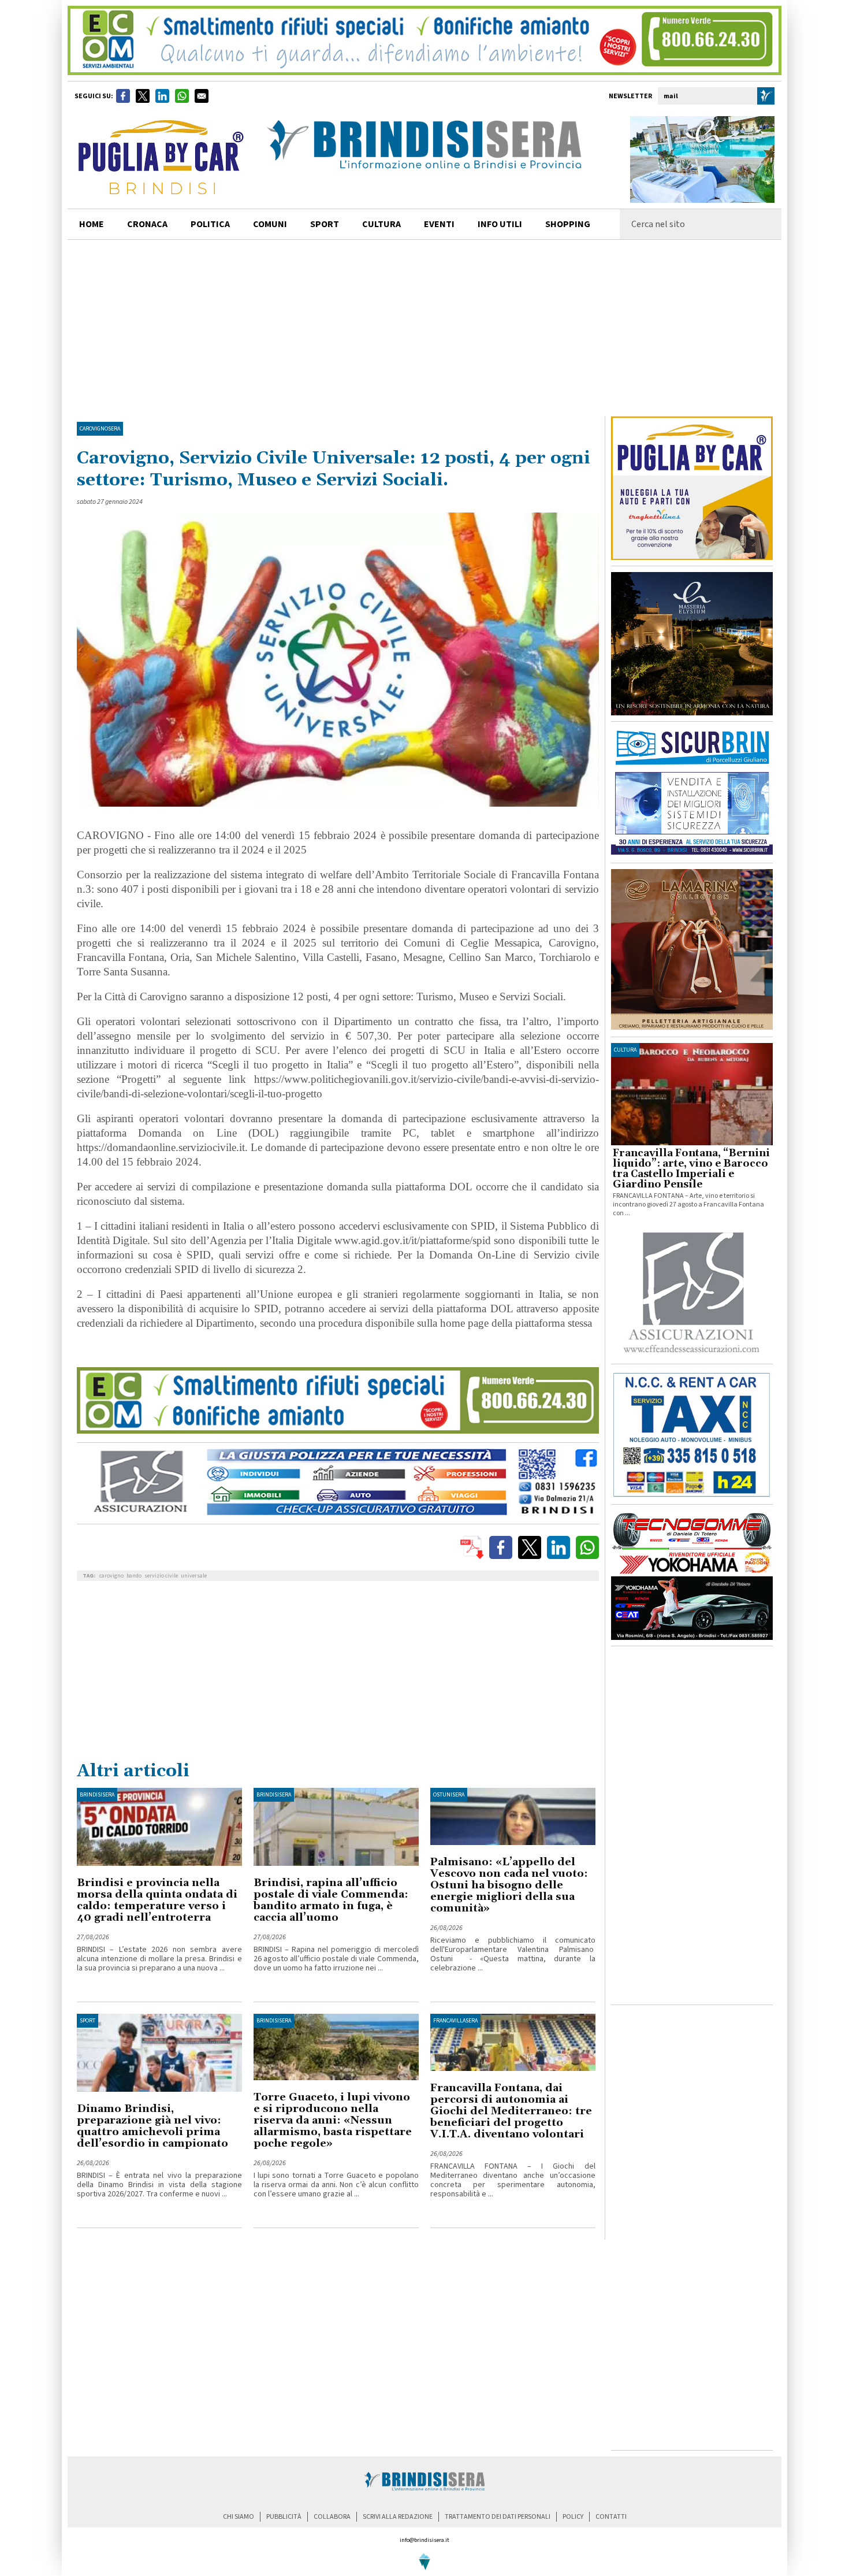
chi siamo (239, 2517)
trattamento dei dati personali (498, 2517)
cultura (381, 224)
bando (134, 1576)
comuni (270, 224)
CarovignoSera (100, 429)
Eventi (439, 224)
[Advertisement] (425, 326)
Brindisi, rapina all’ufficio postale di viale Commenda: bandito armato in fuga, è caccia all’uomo (331, 1900)
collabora (332, 2517)
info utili (500, 224)
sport (325, 224)
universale (194, 1576)
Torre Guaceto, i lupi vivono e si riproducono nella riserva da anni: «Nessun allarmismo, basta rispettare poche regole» (333, 2120)
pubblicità (284, 2517)
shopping (568, 224)
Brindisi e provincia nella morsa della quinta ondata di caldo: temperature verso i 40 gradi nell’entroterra (157, 1900)
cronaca (147, 224)
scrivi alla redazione (398, 2517)
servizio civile (161, 1576)
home (92, 224)
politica (210, 224)
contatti (611, 2517)
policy (573, 2517)
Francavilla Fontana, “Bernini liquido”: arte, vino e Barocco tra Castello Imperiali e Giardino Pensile (691, 1169)
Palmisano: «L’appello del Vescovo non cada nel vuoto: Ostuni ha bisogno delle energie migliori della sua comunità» (509, 1885)
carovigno (111, 1576)
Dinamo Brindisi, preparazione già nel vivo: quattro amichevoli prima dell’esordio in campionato (152, 2126)
